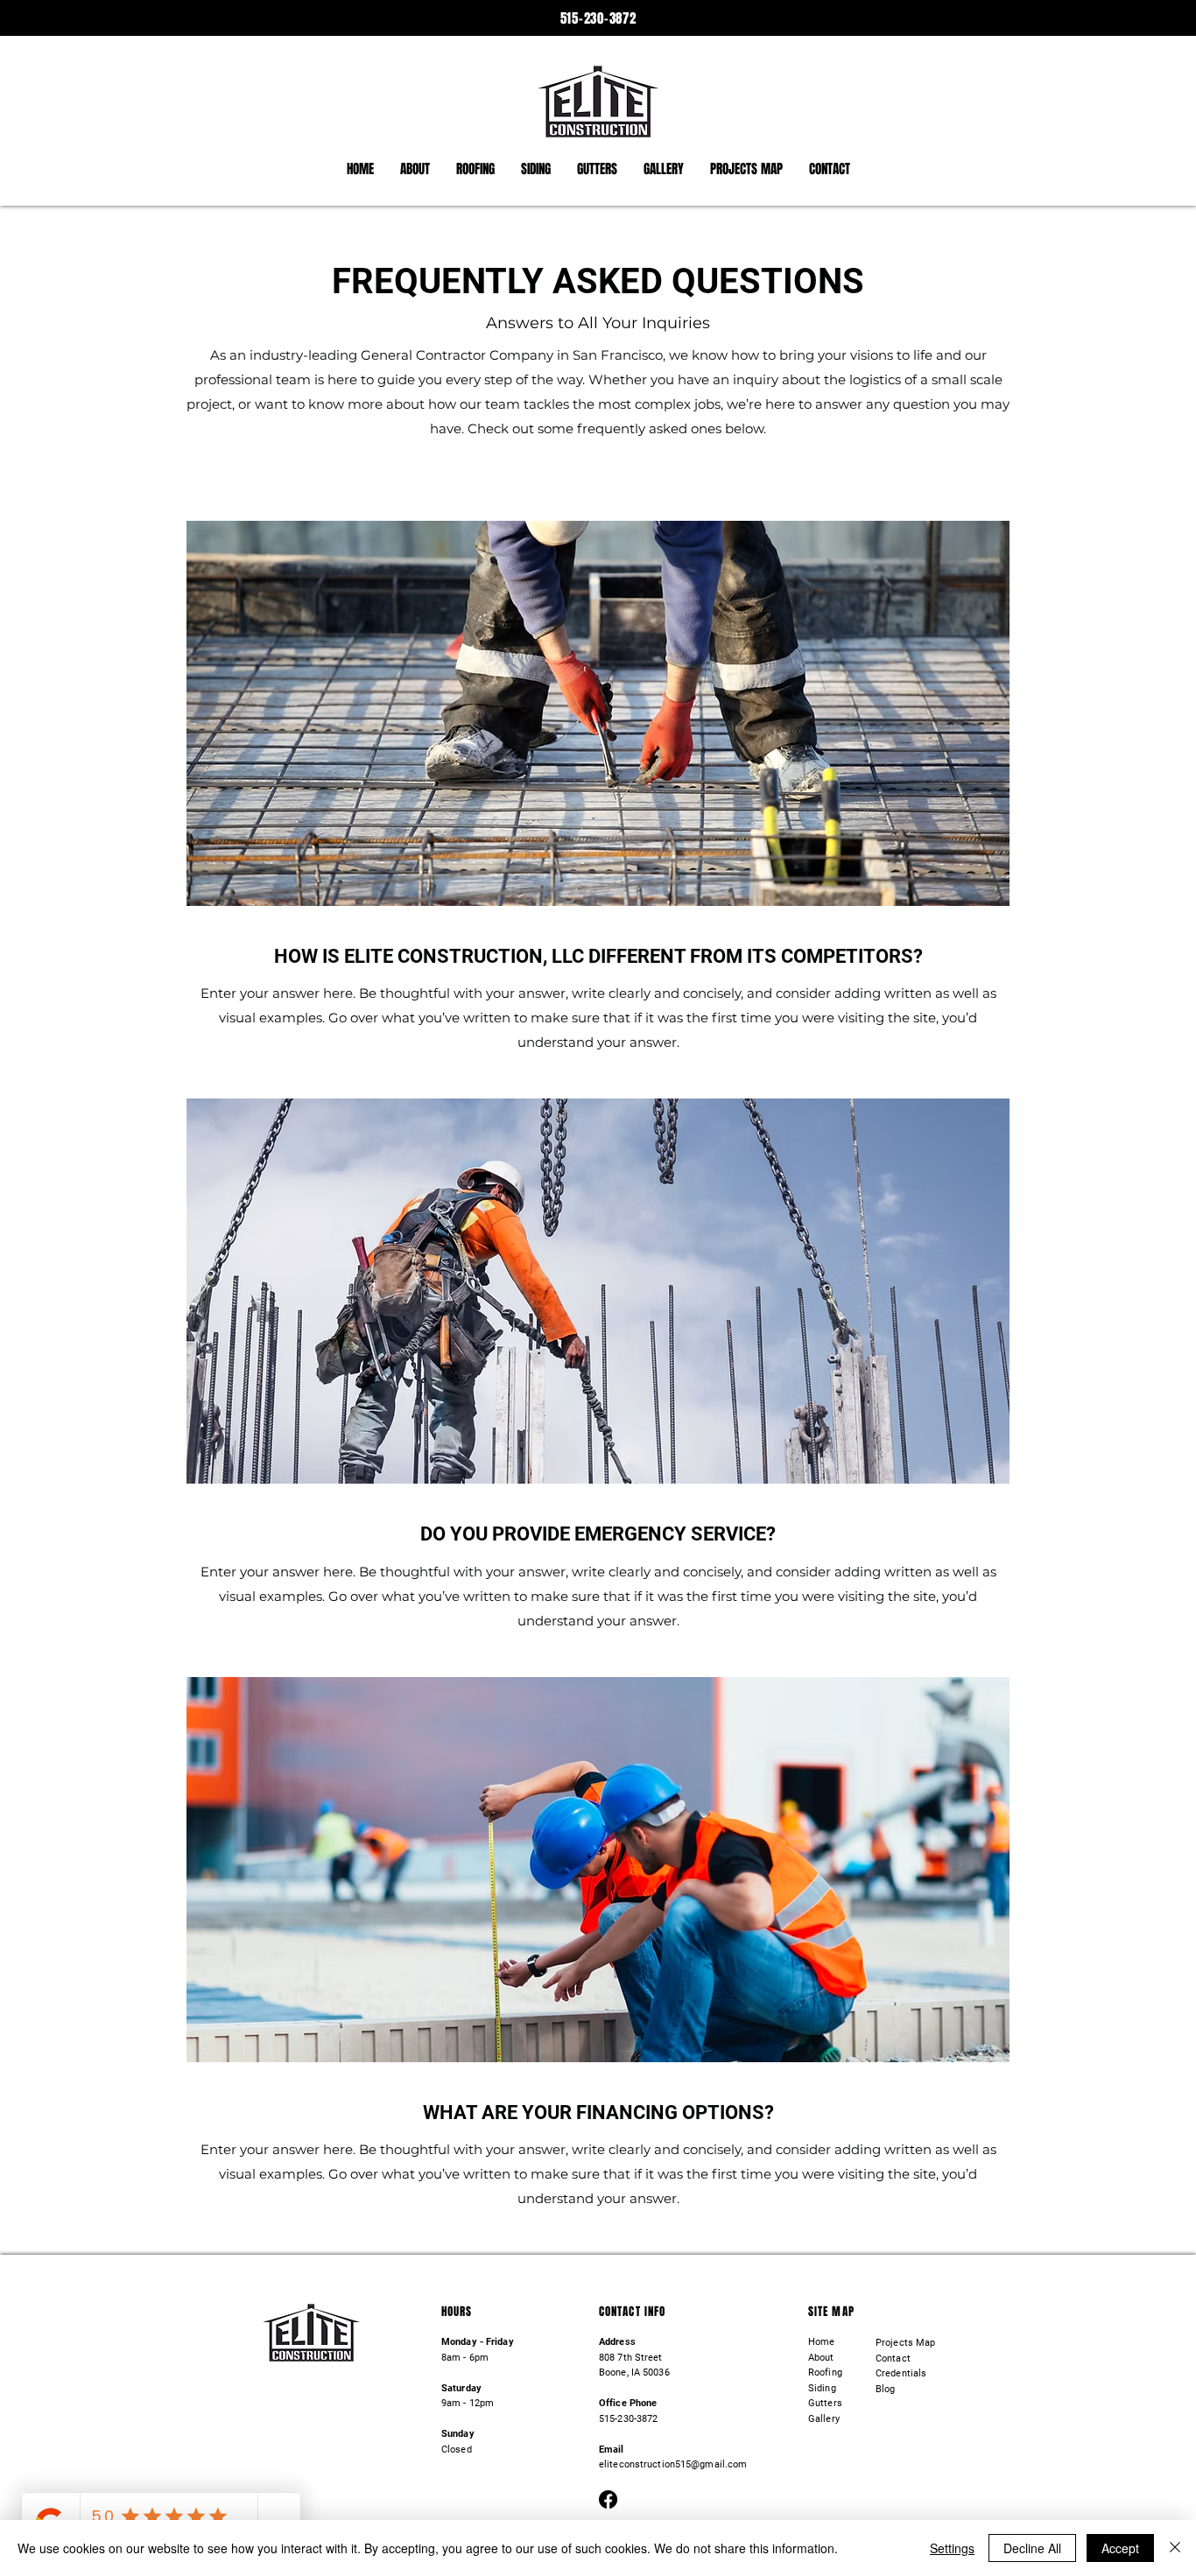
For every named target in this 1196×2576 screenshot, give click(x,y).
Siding (822, 2388)
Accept (1120, 2548)
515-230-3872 (598, 18)
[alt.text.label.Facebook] (608, 2499)
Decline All (1032, 2548)
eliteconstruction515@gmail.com (673, 2464)
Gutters (825, 2403)
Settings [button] (952, 2548)
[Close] (1175, 2548)
